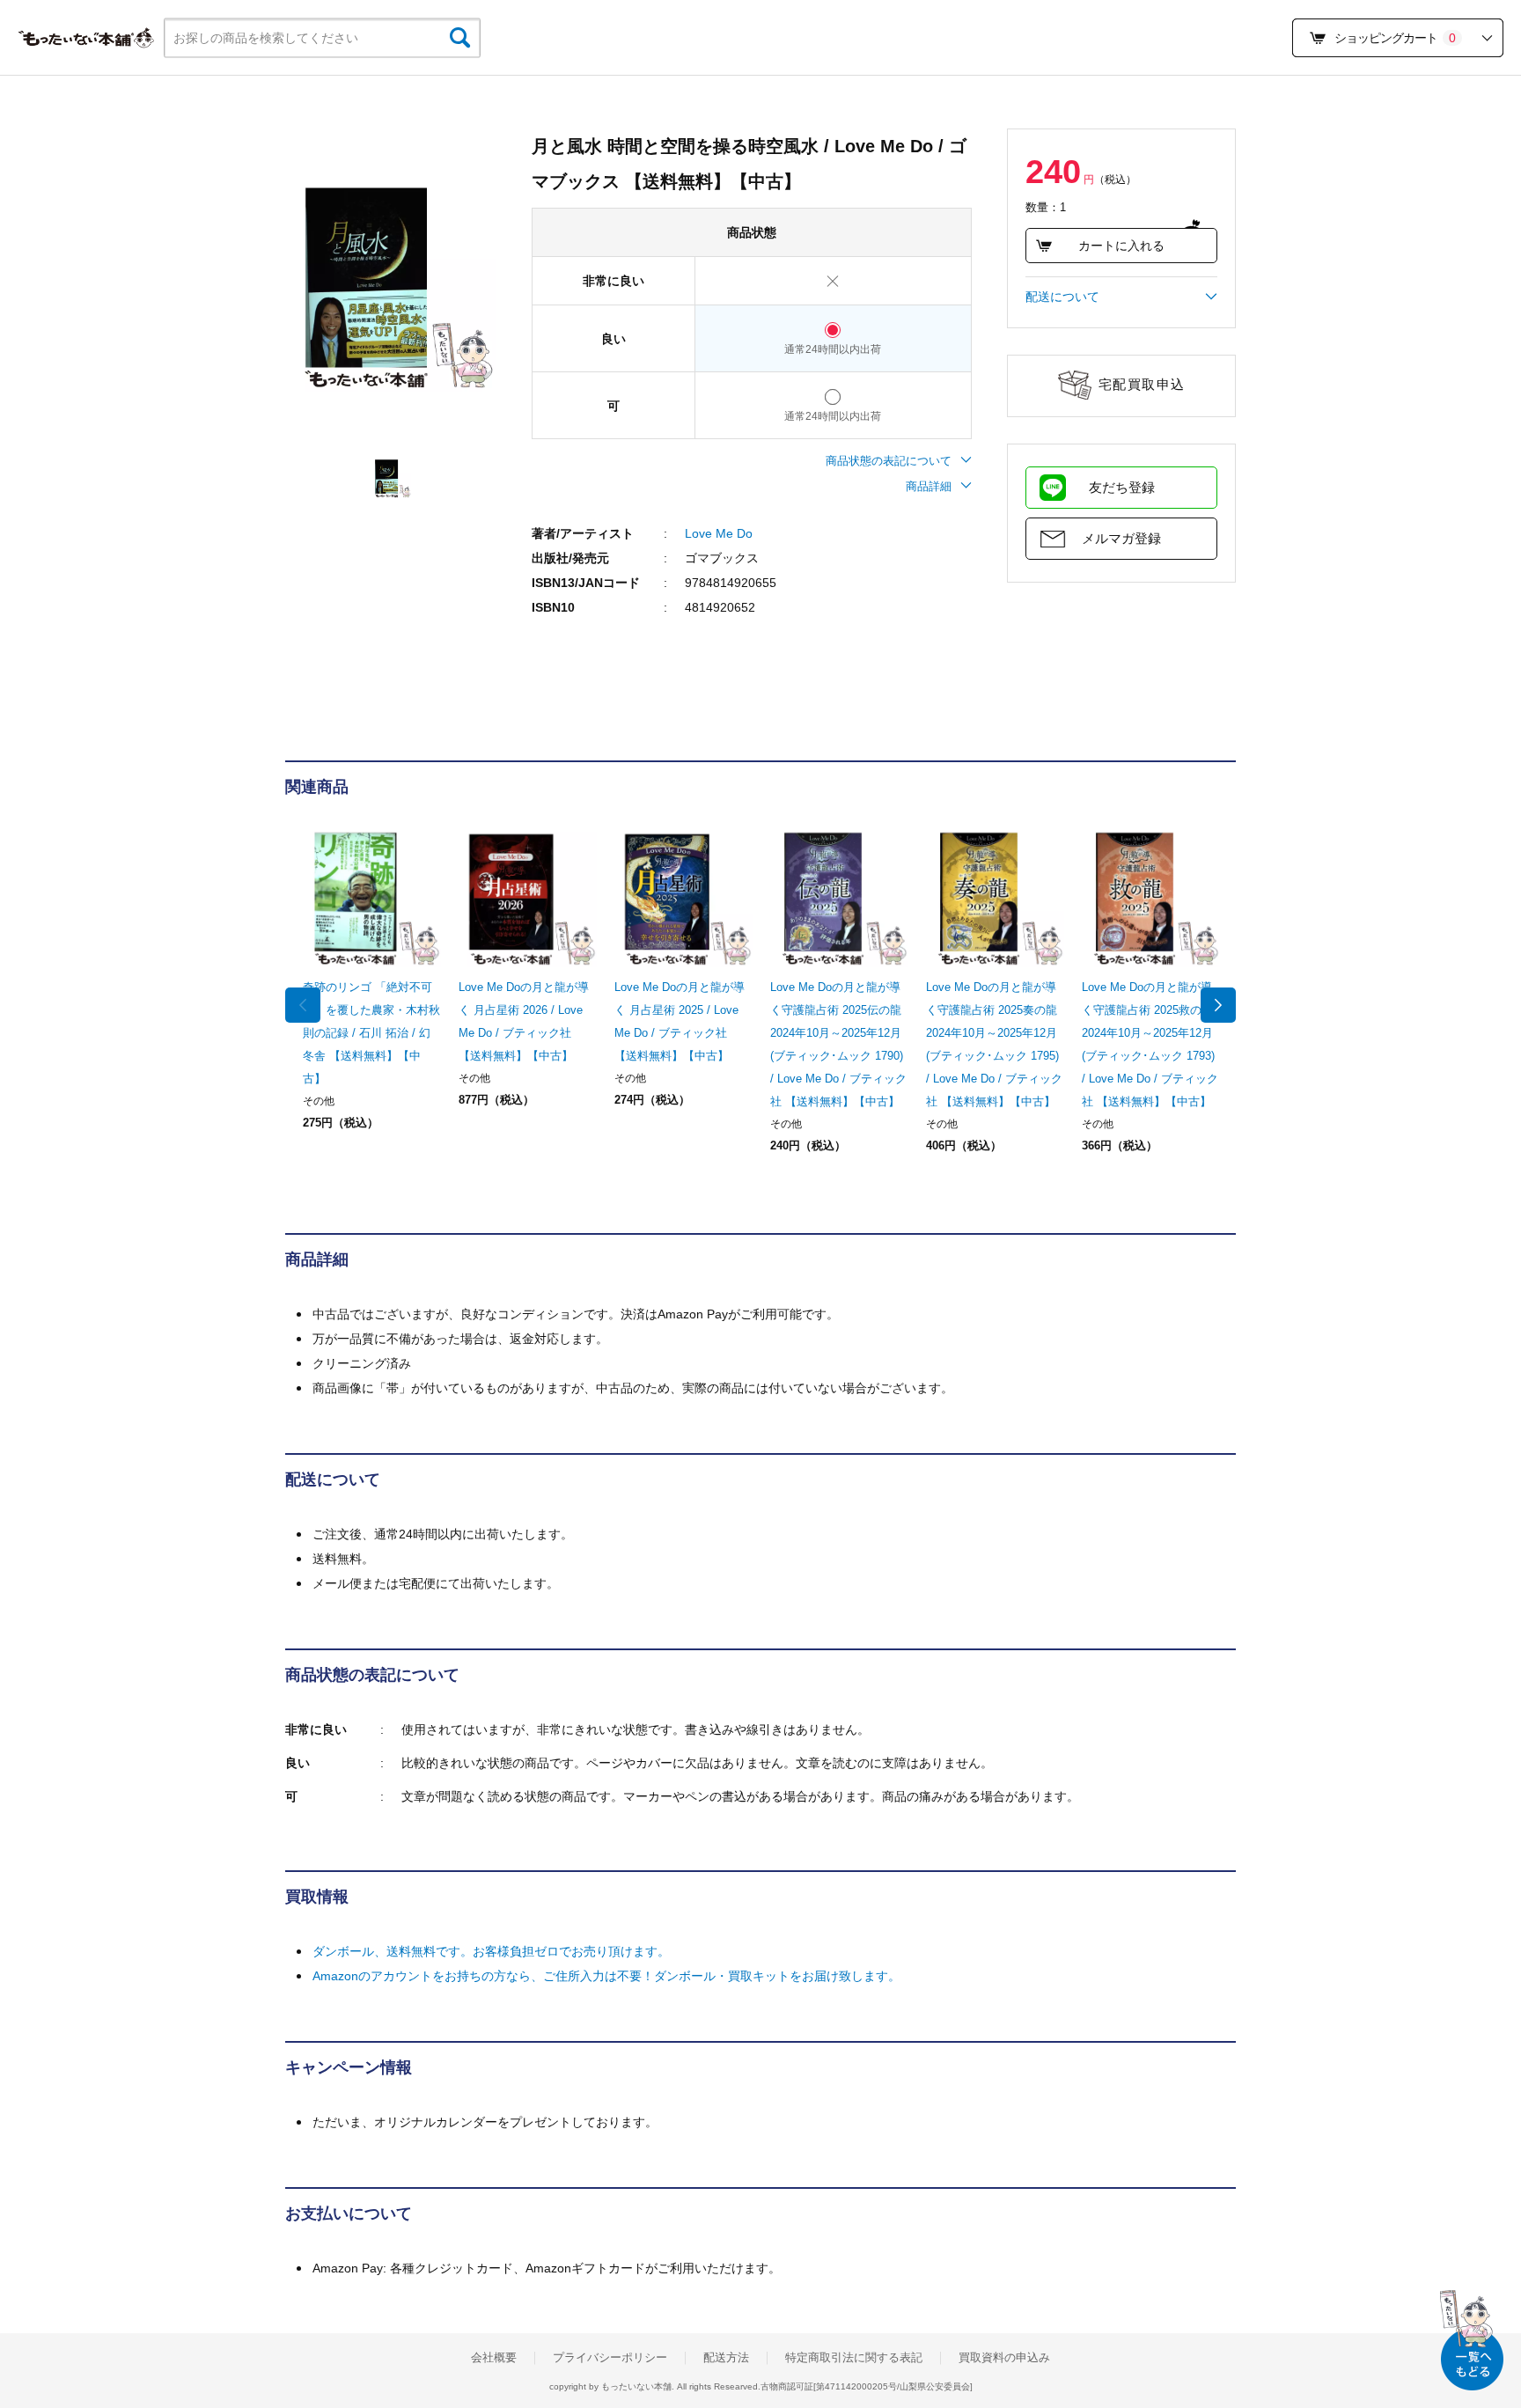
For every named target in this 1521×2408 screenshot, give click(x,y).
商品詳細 (929, 486)
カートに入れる (1121, 246)
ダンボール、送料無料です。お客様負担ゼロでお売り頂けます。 (491, 1951)
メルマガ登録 (1121, 538)
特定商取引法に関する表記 (854, 2358)
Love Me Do (719, 533)
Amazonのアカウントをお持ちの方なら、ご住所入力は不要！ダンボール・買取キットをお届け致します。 (606, 1976)
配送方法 (726, 2358)
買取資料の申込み (1004, 2358)
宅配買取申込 (1142, 384)
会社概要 (494, 2358)
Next (1218, 1005)
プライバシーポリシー (610, 2358)
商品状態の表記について (889, 461)
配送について (1062, 297)
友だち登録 (1122, 487)
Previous (303, 1005)
